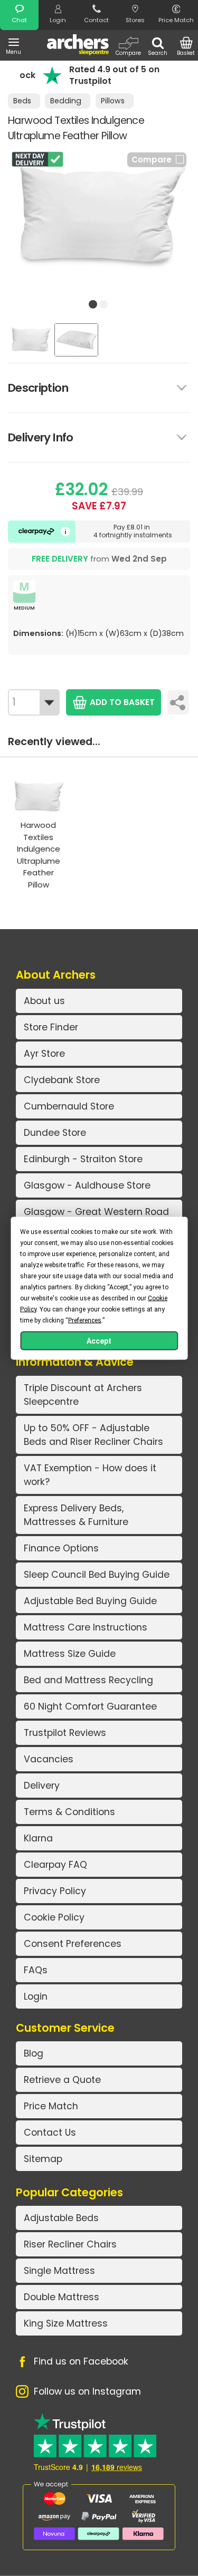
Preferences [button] (85, 1320)
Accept (99, 1340)
